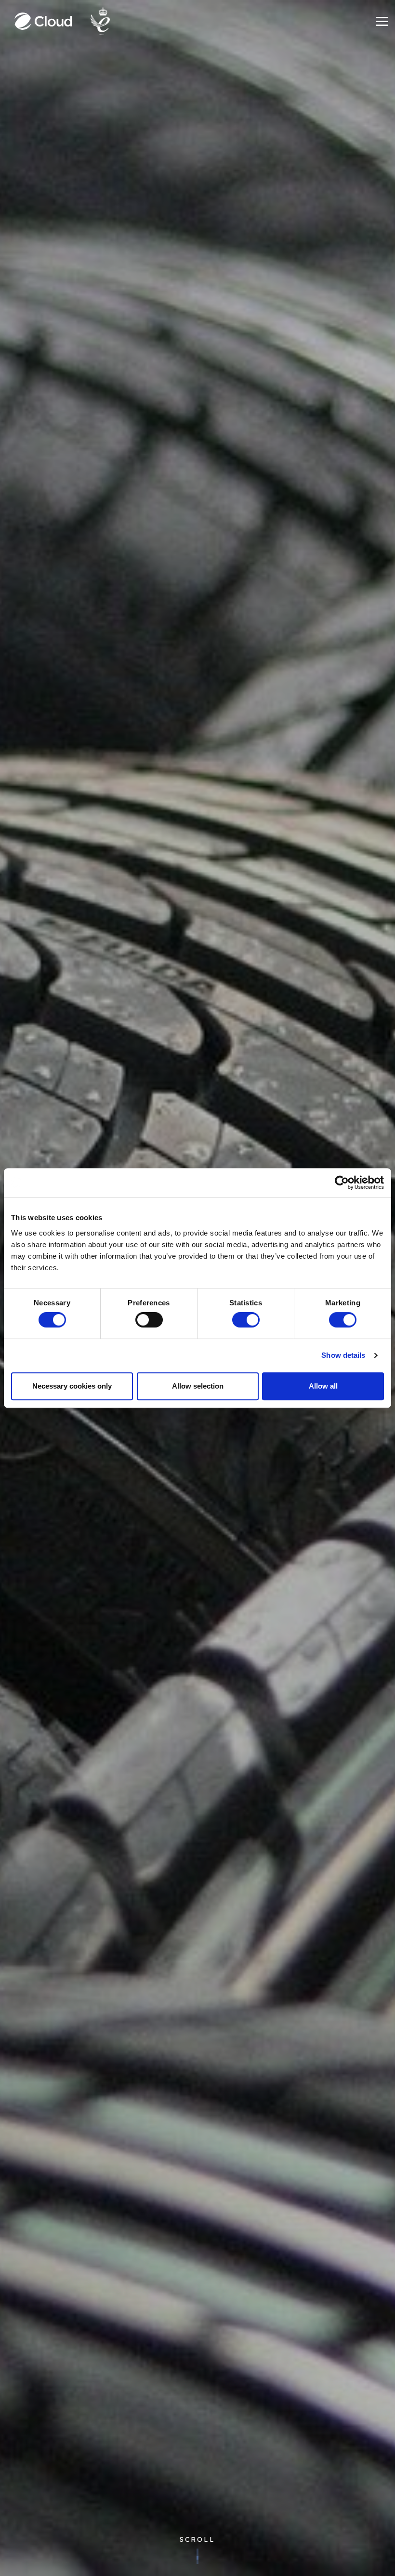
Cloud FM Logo (43, 21)
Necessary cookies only (72, 1386)
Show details (343, 1355)
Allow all (323, 1386)
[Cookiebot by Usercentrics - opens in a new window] (342, 1183)
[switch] (149, 1320)
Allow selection (198, 1386)
